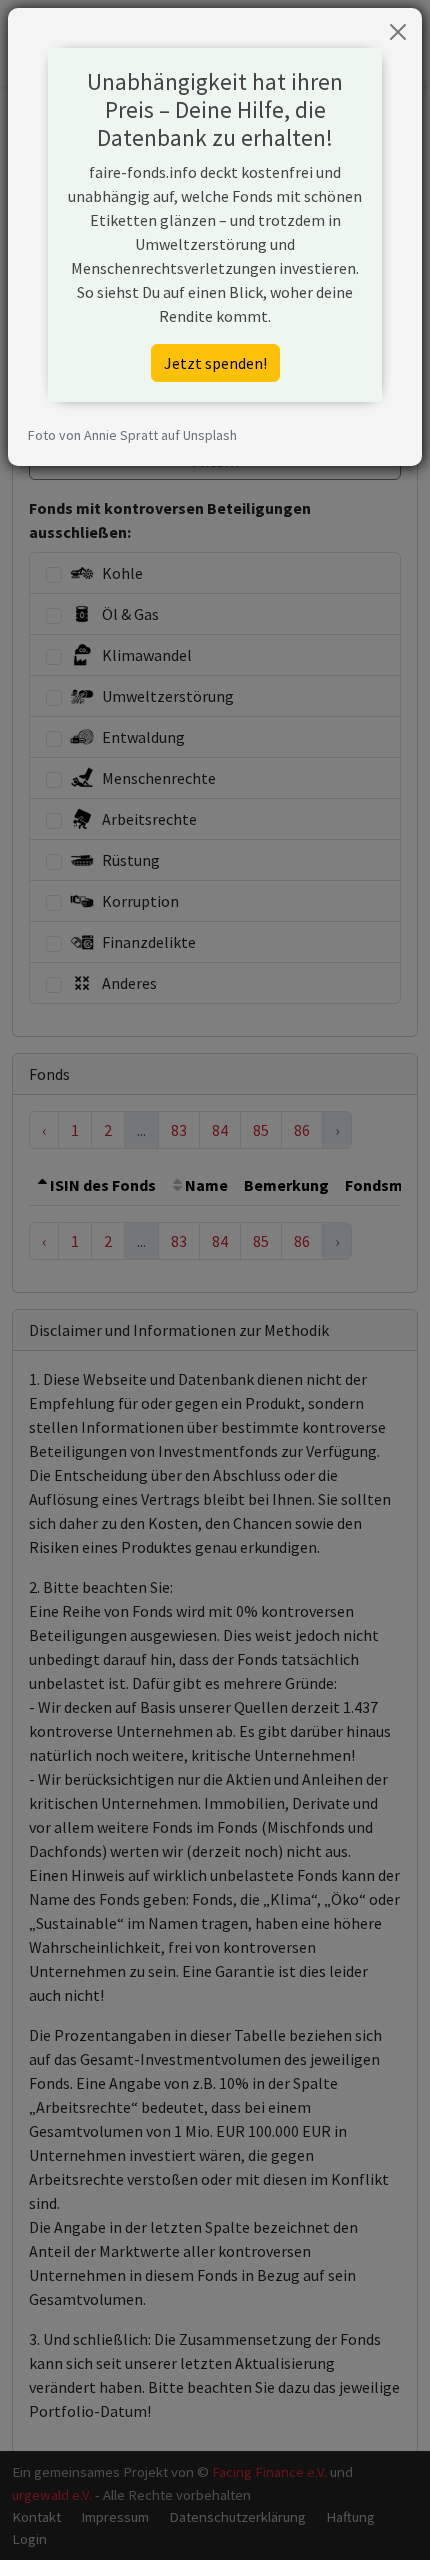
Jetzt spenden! (215, 363)
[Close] (398, 32)
